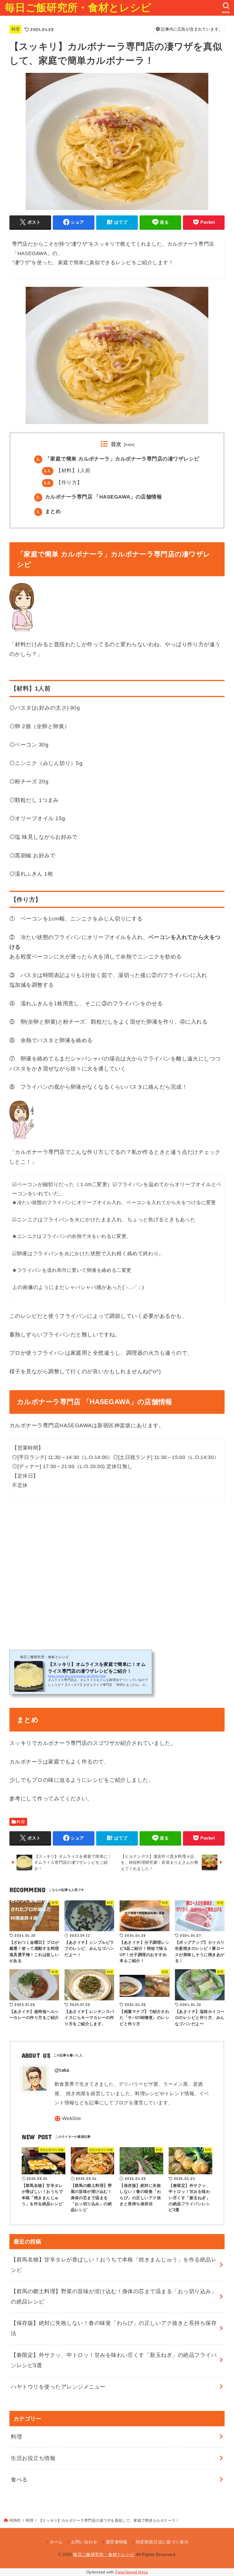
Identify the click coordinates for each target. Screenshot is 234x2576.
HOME (15, 2520)
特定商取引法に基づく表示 (162, 2542)
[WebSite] (68, 2118)
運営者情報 (117, 2542)
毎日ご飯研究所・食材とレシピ (78, 8)
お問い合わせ (84, 2542)
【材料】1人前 (67, 471)
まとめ (49, 511)
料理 (16, 29)
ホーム (56, 2542)
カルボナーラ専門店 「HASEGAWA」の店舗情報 (99, 497)
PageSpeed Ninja (132, 2572)
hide (129, 445)
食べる (19, 2480)
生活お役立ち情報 (33, 2458)
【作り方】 (63, 483)
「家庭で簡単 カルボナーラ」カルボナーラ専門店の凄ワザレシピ (118, 459)
